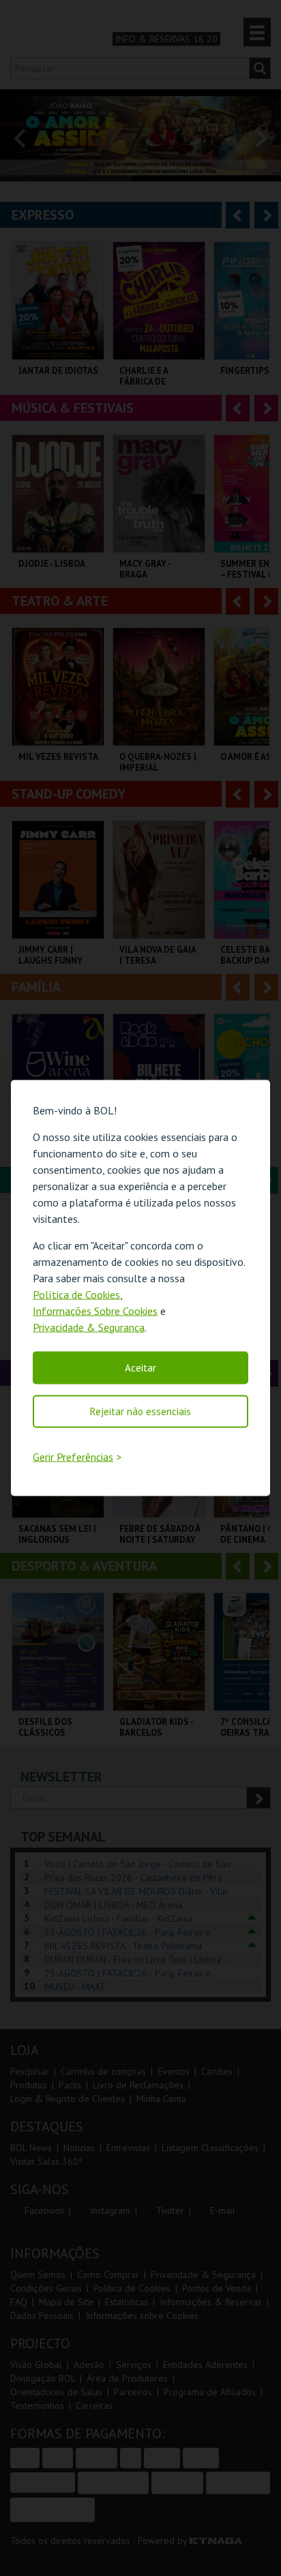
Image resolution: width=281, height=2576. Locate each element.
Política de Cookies (76, 1294)
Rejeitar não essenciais (140, 1411)
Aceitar (140, 1367)
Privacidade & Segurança (89, 1327)
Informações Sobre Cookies (95, 1310)
